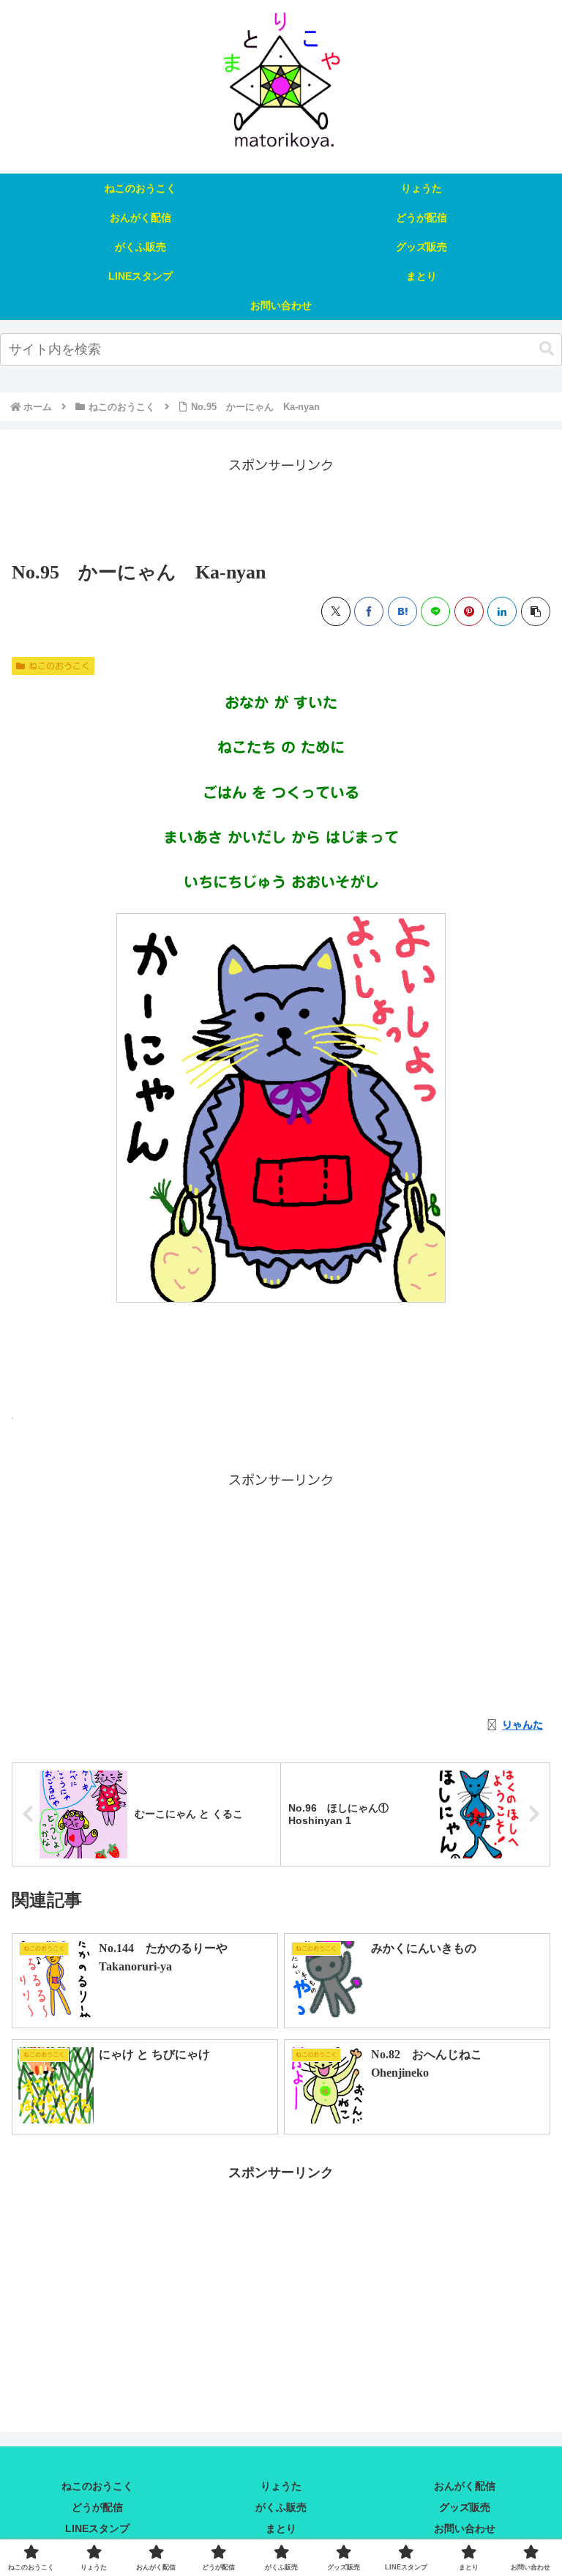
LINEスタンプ (97, 2528)
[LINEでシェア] (435, 611)
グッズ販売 (465, 2507)
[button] (547, 349)
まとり (281, 2528)
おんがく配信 (465, 2486)
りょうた (281, 2486)
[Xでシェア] (336, 611)
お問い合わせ (465, 2528)
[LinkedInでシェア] (502, 611)
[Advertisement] (281, 510)
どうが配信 (97, 2507)
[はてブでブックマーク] (402, 611)
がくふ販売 (281, 2507)
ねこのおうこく (59, 666)
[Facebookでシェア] (369, 611)
